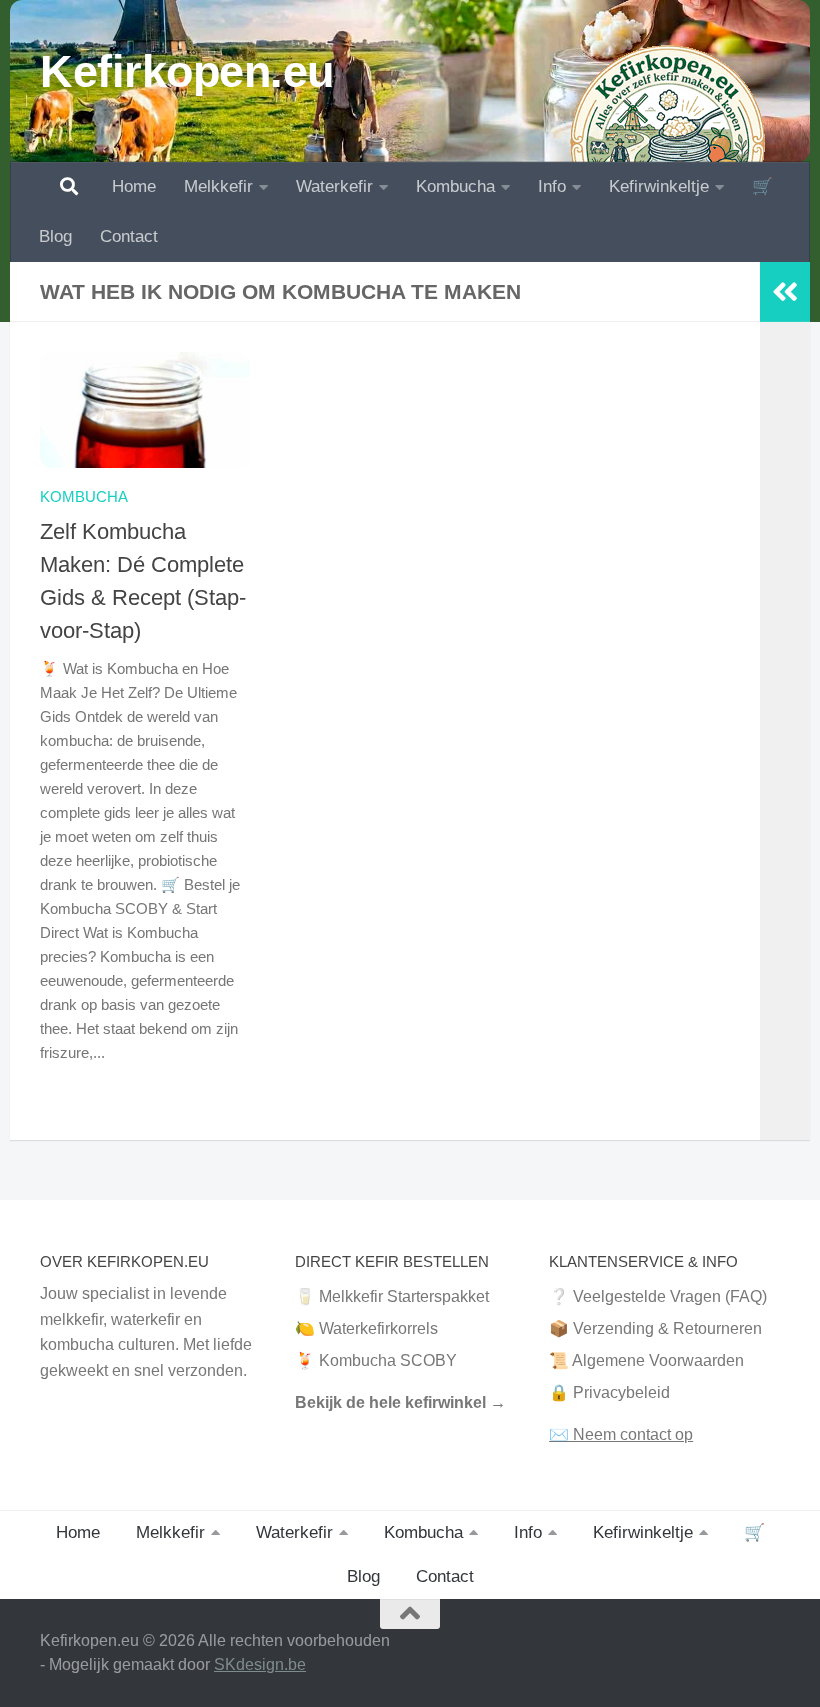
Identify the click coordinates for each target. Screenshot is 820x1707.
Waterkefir (334, 186)
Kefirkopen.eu (187, 71)
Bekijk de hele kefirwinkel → (400, 1402)
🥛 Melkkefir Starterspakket (392, 1296)
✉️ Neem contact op (621, 1434)
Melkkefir (218, 186)
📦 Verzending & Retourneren (655, 1328)
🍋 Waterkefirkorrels (366, 1328)
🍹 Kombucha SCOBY (376, 1360)
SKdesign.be (260, 1664)
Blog (55, 236)
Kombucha (455, 186)
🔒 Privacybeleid (609, 1392)
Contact (129, 236)
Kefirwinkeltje (659, 186)
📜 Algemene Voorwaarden (646, 1360)
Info (552, 186)
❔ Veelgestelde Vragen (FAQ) (658, 1296)
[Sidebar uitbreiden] (785, 292)
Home (134, 186)
